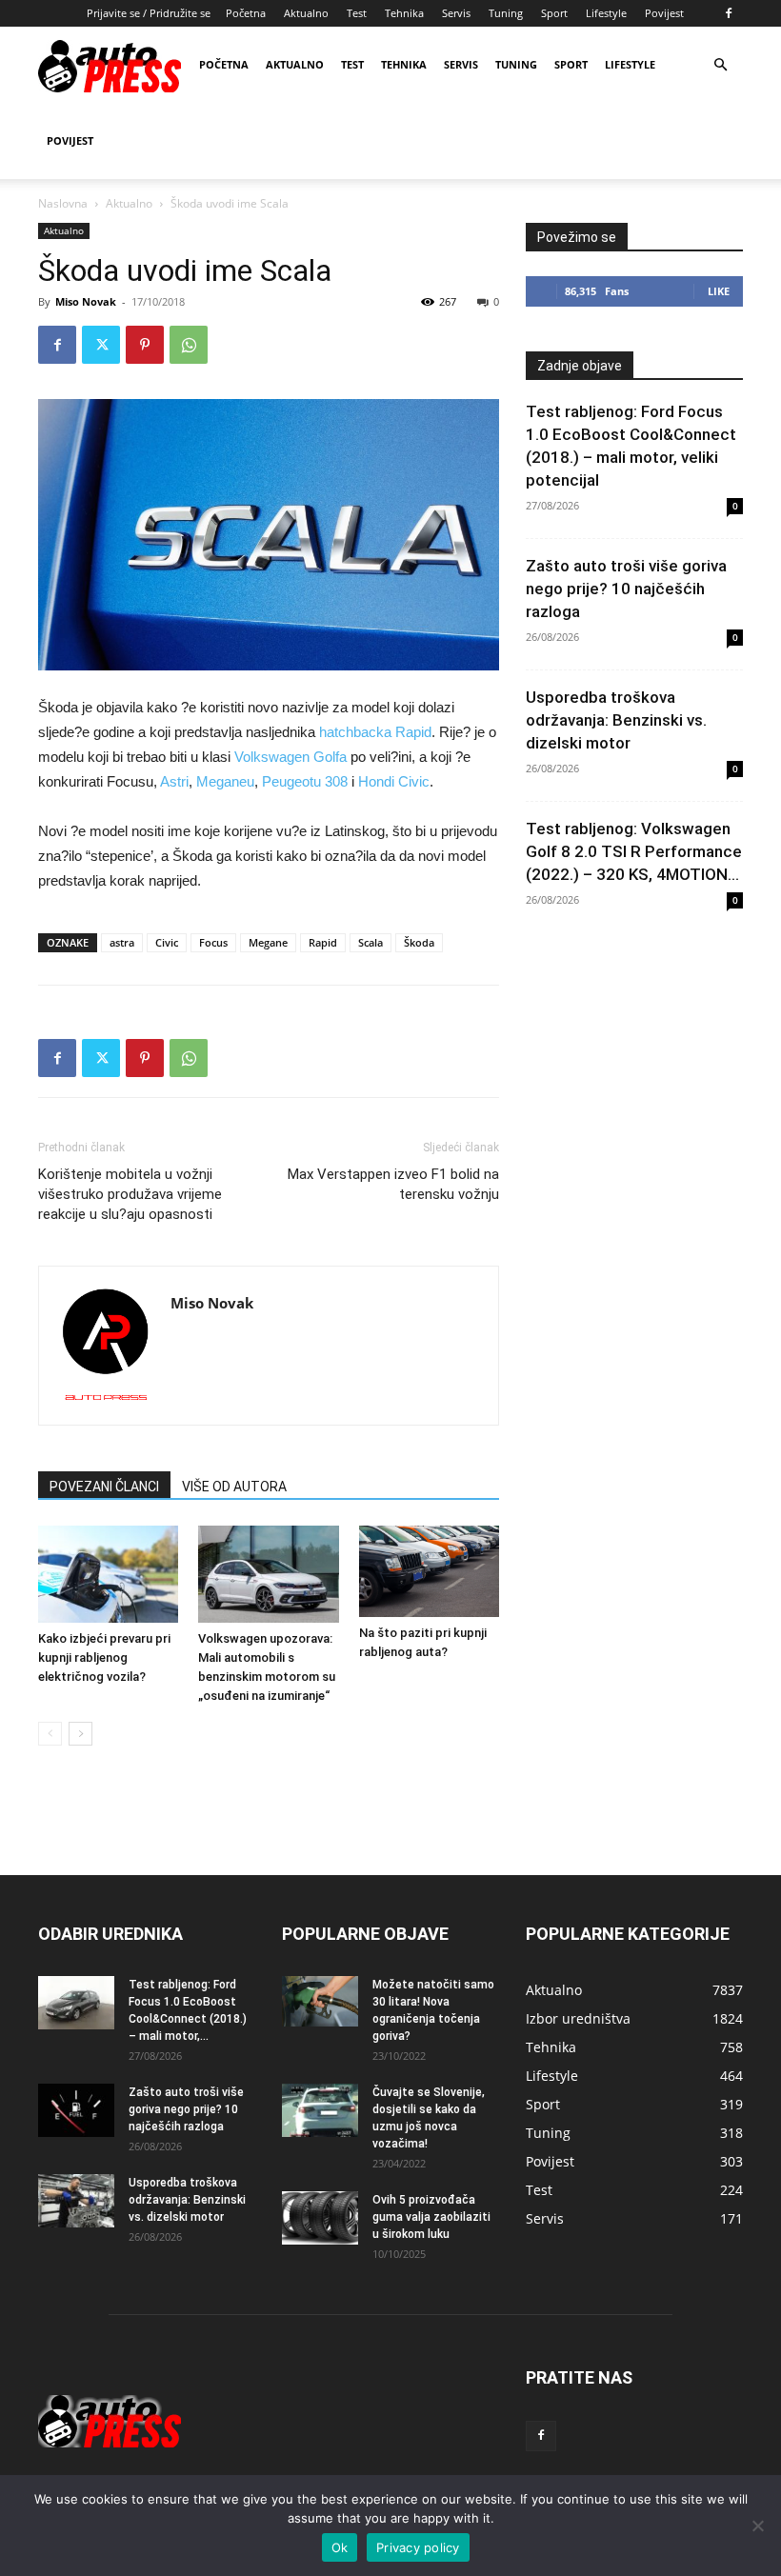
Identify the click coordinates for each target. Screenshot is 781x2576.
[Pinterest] (145, 345)
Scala (370, 942)
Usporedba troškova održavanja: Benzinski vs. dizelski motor (616, 720)
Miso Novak (86, 301)
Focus (213, 942)
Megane (268, 942)
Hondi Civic (394, 781)
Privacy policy (418, 2547)
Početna (246, 13)
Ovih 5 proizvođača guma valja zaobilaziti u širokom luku (431, 2217)
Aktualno (306, 13)
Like (719, 291)
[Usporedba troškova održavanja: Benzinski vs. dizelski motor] (76, 2201)
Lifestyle (606, 13)
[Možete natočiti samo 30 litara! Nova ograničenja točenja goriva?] (320, 2001)
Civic (167, 942)
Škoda (419, 942)
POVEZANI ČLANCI (104, 1487)
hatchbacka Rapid (375, 732)
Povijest (664, 13)
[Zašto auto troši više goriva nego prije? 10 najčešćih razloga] (76, 2110)
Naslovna (63, 203)
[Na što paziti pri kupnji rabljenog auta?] (429, 1571)
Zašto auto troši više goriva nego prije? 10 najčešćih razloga (626, 589)
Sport (554, 13)
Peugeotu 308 (305, 781)
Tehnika (404, 13)
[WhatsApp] (189, 345)
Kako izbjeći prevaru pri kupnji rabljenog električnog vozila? (104, 1657)
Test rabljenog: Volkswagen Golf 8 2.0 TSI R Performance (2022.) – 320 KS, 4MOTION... (634, 851)
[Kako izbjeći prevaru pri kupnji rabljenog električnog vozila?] (108, 1574)
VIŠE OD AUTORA (234, 1487)
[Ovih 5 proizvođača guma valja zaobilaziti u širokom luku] (320, 2218)
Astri (174, 781)
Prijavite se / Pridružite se (149, 13)
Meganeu (225, 781)
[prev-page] (50, 1734)
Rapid (323, 942)
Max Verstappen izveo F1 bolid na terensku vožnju (393, 1184)
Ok (340, 2547)
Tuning (506, 13)
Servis (456, 13)
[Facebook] (729, 13)
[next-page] (80, 1734)
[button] (720, 65)
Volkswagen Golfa (290, 757)
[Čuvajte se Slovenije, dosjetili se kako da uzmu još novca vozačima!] (320, 2110)
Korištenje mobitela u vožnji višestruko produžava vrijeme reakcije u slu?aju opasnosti (130, 1194)
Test (357, 13)
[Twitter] (101, 345)
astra (122, 942)
